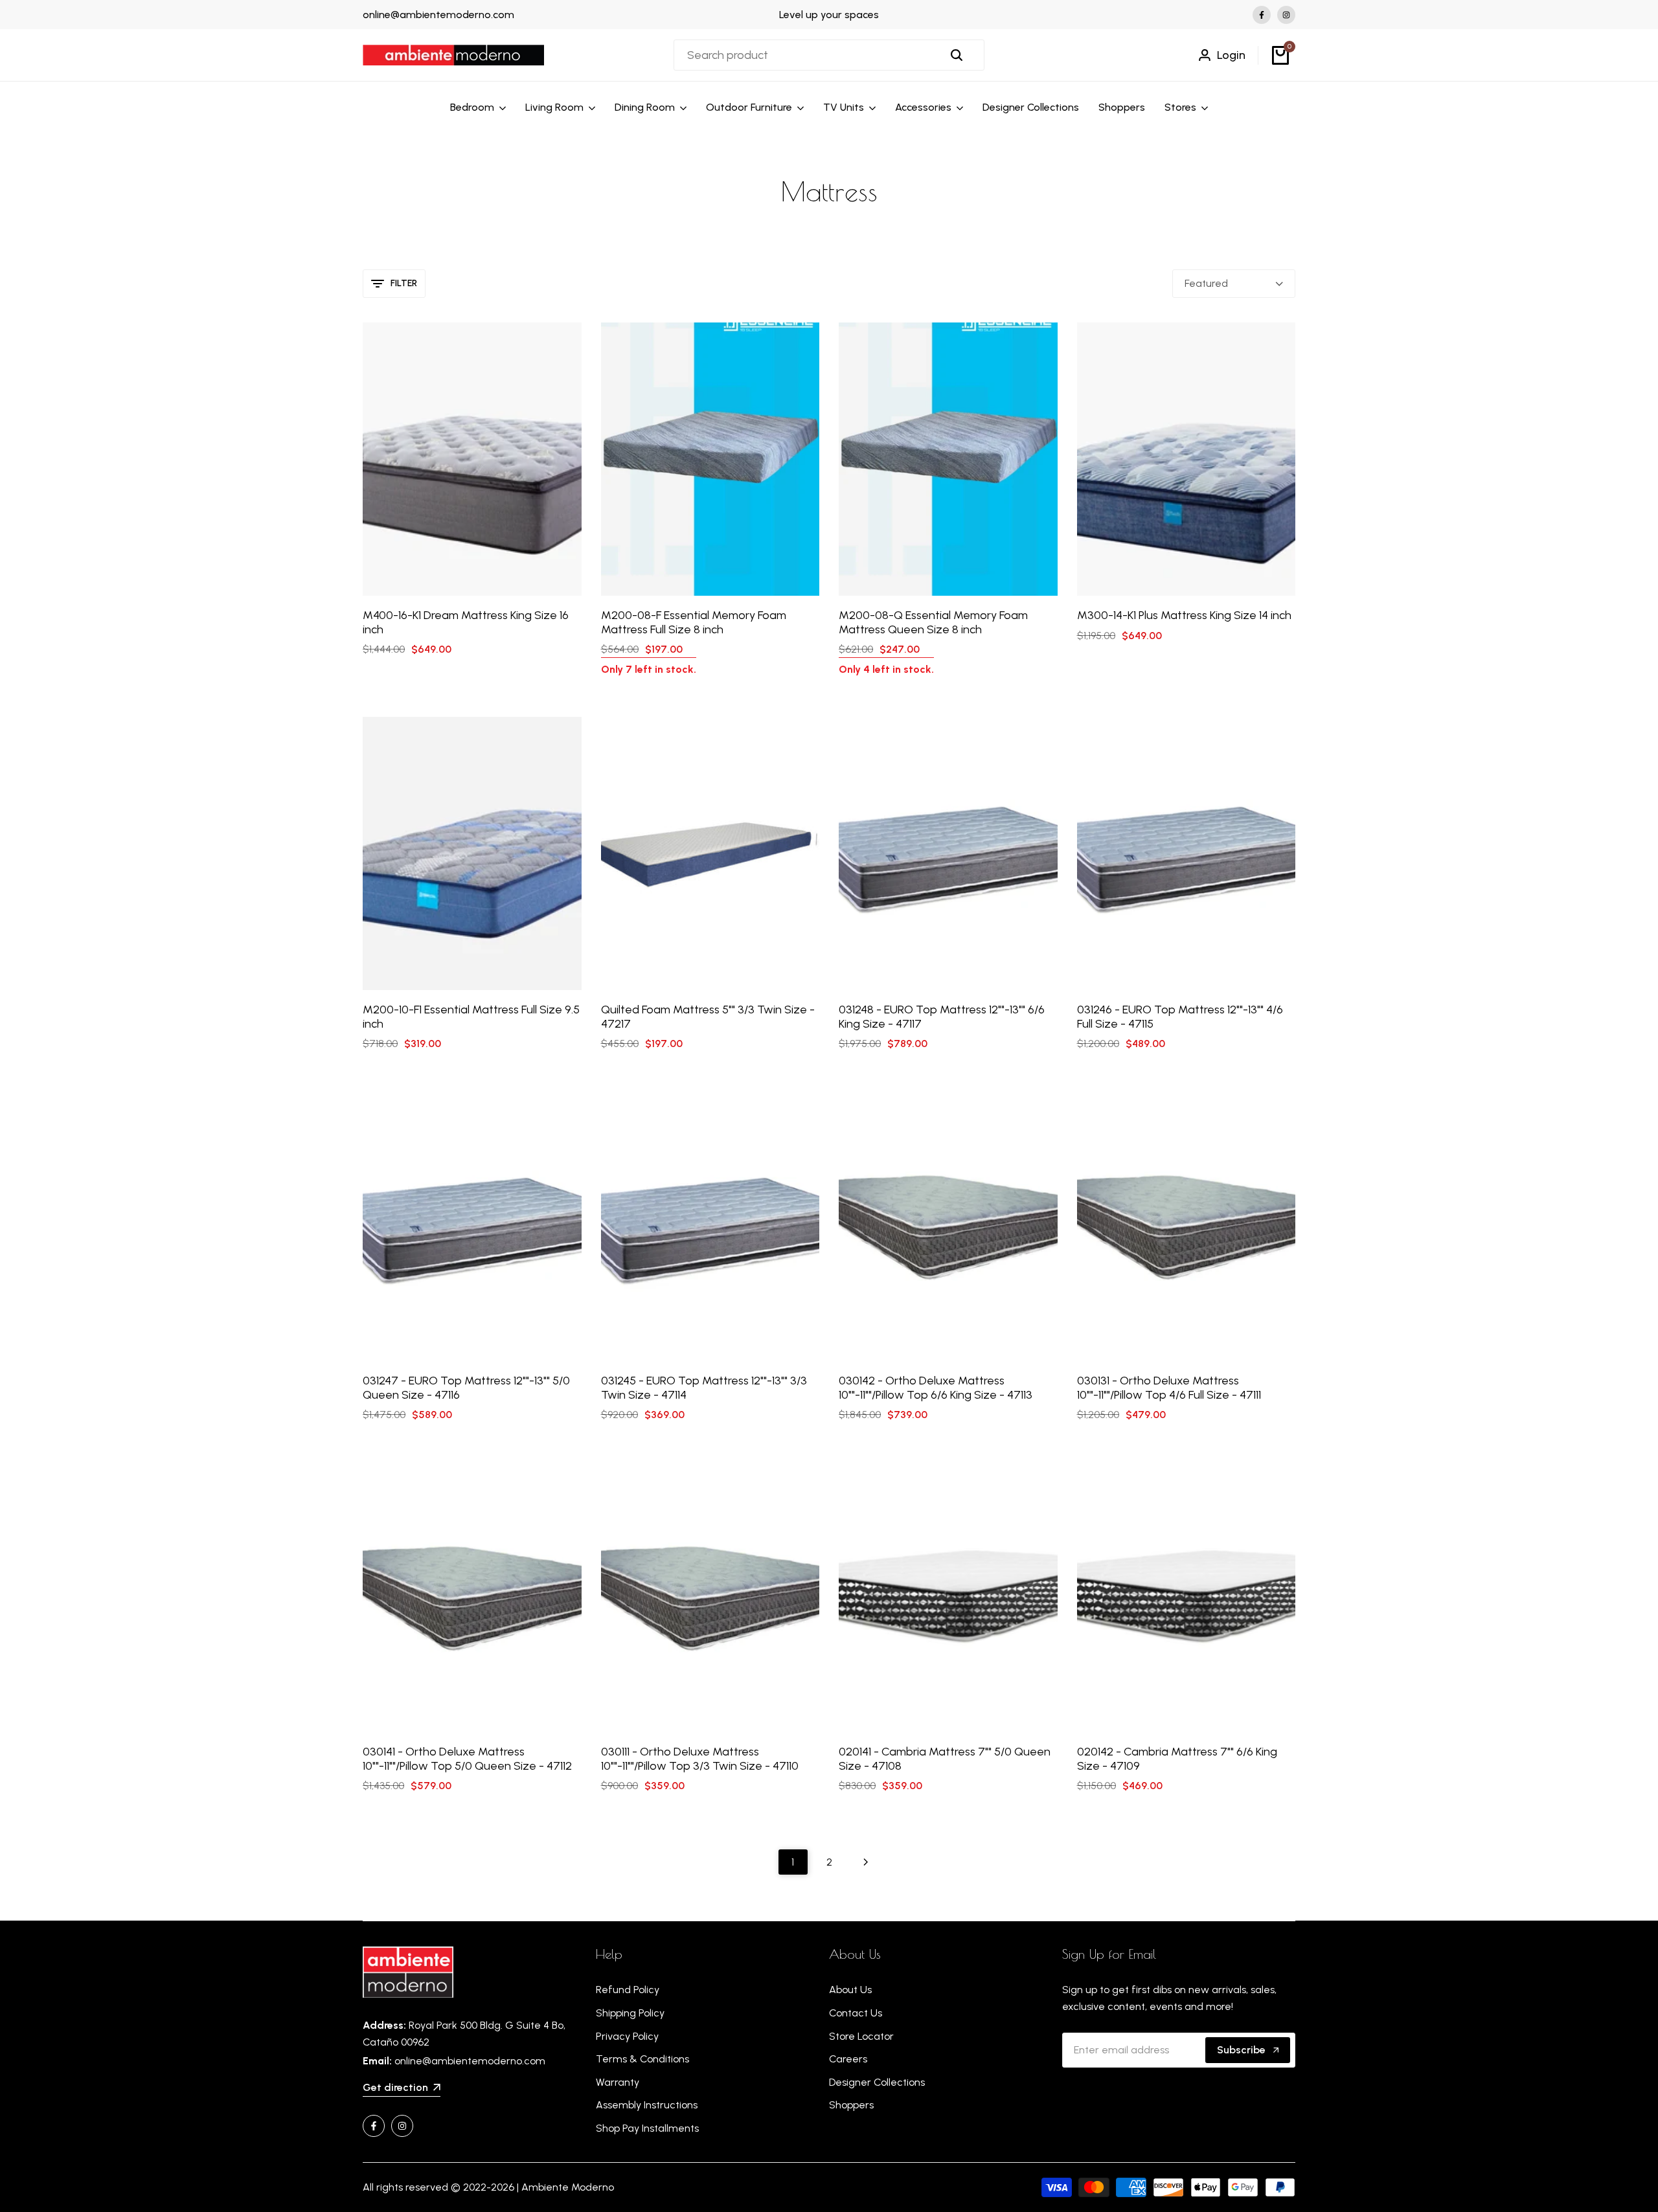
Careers (848, 2059)
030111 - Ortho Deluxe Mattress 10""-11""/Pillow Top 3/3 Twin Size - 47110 (700, 1759)
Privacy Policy (627, 2036)
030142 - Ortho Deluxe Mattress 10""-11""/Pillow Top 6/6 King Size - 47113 (936, 1388)
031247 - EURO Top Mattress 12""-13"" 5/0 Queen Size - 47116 (466, 1388)
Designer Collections (877, 2082)
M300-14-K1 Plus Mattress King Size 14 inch (1184, 615)
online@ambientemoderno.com (438, 15)
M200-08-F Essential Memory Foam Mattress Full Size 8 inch (694, 623)
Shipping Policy (630, 2013)
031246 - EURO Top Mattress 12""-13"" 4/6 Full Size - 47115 (1180, 1017)
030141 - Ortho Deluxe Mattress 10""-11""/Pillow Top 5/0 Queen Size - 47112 (467, 1759)
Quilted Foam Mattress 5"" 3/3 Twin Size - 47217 (708, 1017)
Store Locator (861, 2036)
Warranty (618, 2082)
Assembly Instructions (647, 2105)
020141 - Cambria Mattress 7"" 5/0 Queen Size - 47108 (945, 1759)
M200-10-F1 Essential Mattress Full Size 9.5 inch (471, 1017)
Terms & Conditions (642, 2059)
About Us (850, 1990)
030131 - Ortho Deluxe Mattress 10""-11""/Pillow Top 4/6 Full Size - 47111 (1169, 1388)
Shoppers (851, 2105)
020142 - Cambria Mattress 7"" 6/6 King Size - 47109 (1177, 1759)
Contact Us (856, 2013)
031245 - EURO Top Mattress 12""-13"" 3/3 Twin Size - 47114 (704, 1388)
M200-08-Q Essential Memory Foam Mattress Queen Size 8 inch (933, 623)
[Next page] (866, 1862)
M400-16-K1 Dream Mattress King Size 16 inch (466, 623)
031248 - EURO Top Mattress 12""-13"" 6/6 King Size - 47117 (942, 1017)
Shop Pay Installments (647, 2128)
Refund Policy (628, 1990)
